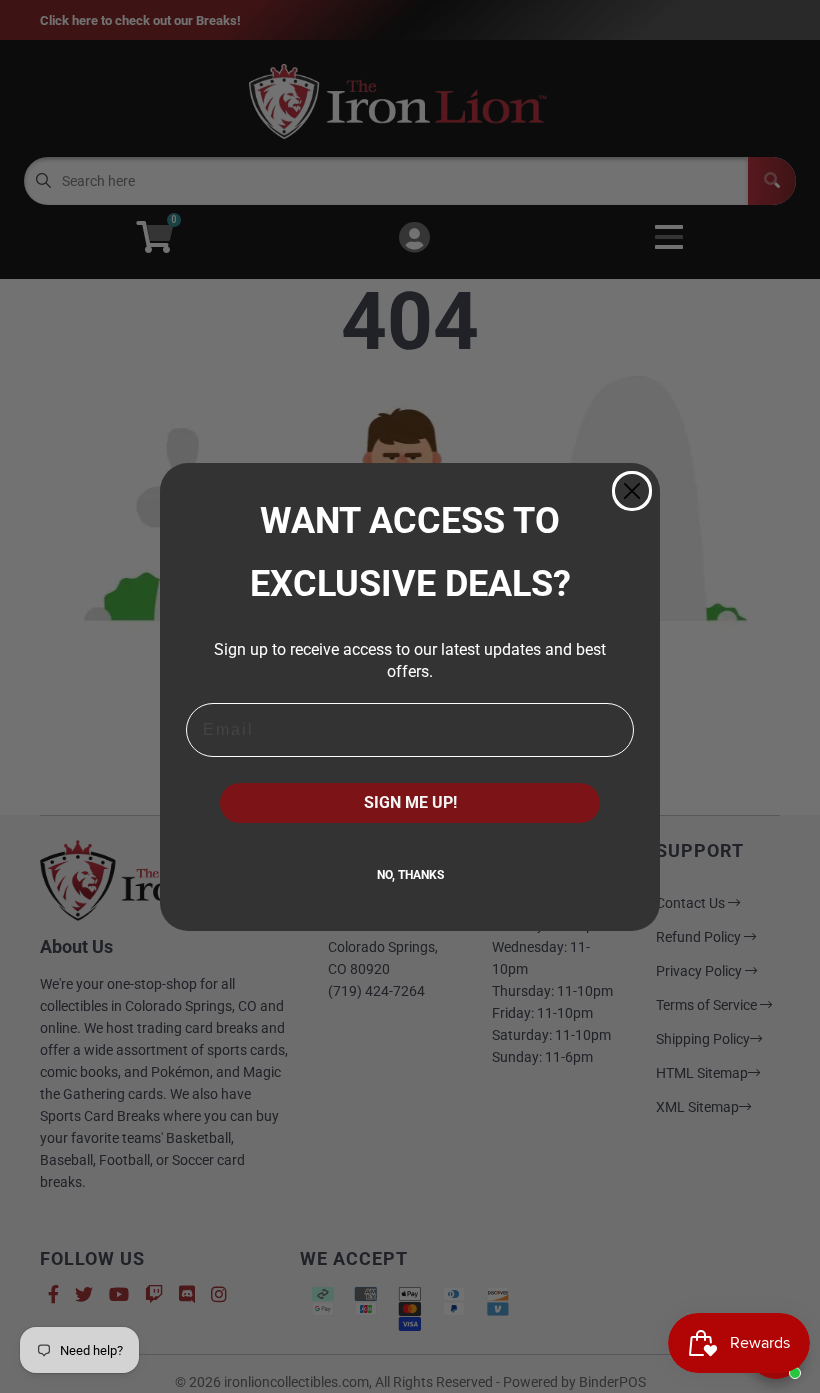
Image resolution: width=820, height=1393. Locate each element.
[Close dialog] (632, 491)
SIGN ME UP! (410, 802)
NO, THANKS (410, 875)
